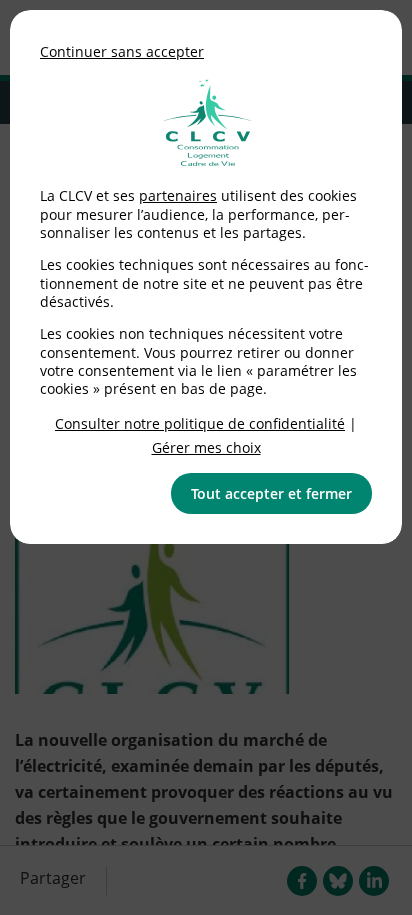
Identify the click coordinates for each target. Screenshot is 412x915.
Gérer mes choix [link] (206, 447)
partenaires (178, 195)
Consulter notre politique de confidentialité (200, 423)
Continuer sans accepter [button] (122, 51)
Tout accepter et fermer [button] (271, 493)
